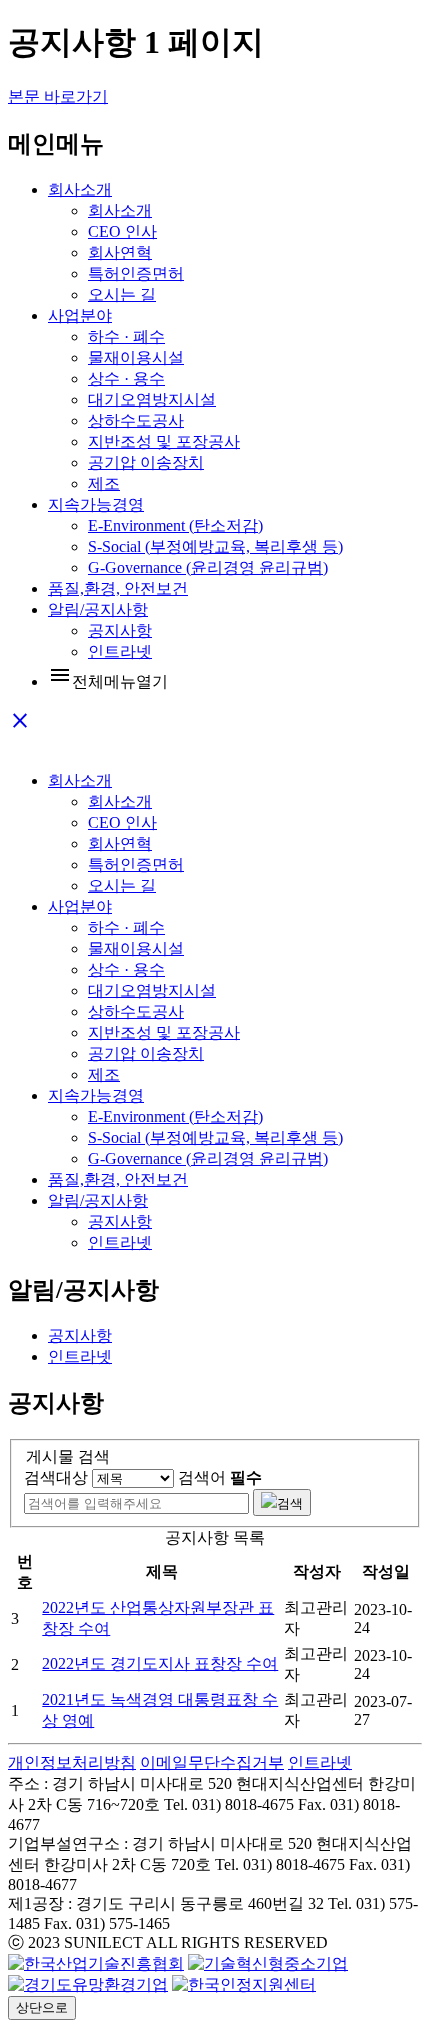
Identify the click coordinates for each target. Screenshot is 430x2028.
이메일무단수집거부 (212, 1762)
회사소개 (80, 189)
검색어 (220, 1477)
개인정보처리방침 (72, 1762)
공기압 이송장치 (146, 462)
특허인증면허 (136, 273)
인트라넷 (120, 651)
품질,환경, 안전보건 (118, 588)
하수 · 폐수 (126, 336)
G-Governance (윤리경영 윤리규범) (208, 567)
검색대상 (56, 1477)
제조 (104, 483)
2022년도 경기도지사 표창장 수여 (160, 1663)
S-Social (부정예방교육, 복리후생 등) (215, 546)
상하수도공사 (136, 420)
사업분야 (80, 315)
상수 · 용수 (126, 378)
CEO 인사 (122, 231)
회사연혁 (120, 252)
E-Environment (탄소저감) (175, 525)
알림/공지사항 (98, 609)
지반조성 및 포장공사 (164, 441)
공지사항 (120, 630)
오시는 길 (122, 294)
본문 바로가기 (58, 96)
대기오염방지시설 (152, 399)
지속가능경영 (96, 504)
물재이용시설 (136, 357)
